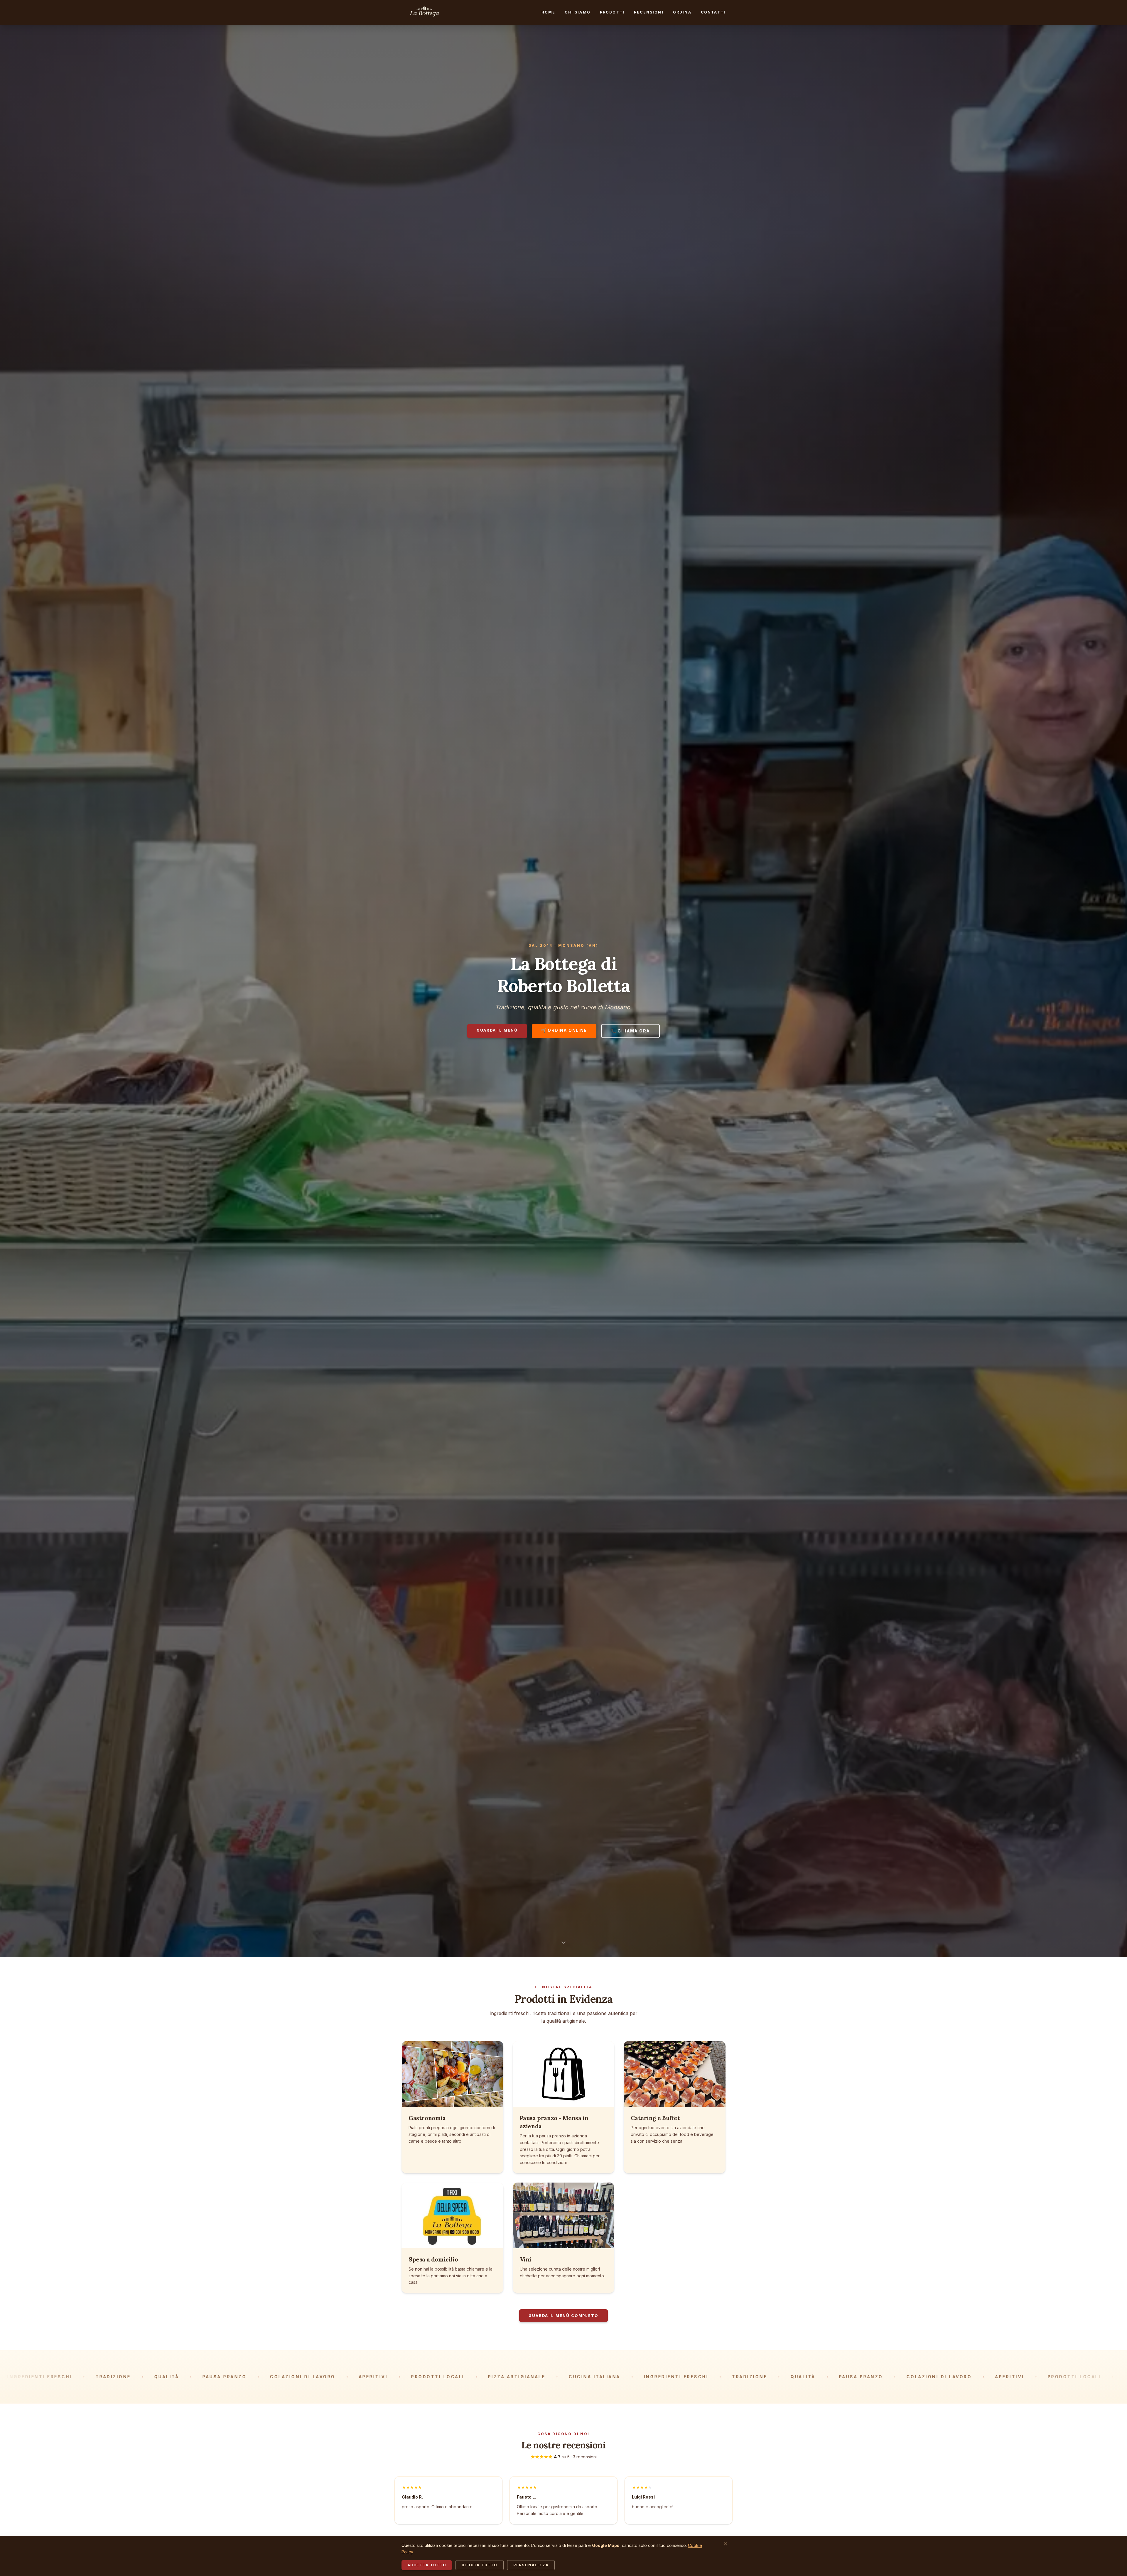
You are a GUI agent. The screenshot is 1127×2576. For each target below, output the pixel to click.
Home (549, 12)
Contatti (713, 12)
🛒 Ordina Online (564, 1030)
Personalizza (531, 2565)
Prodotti (612, 12)
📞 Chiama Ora (631, 1031)
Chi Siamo (577, 12)
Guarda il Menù (497, 1030)
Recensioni (649, 12)
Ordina (682, 12)
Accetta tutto (427, 2565)
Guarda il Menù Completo (563, 2316)
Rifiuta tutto (479, 2565)
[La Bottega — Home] (424, 12)
